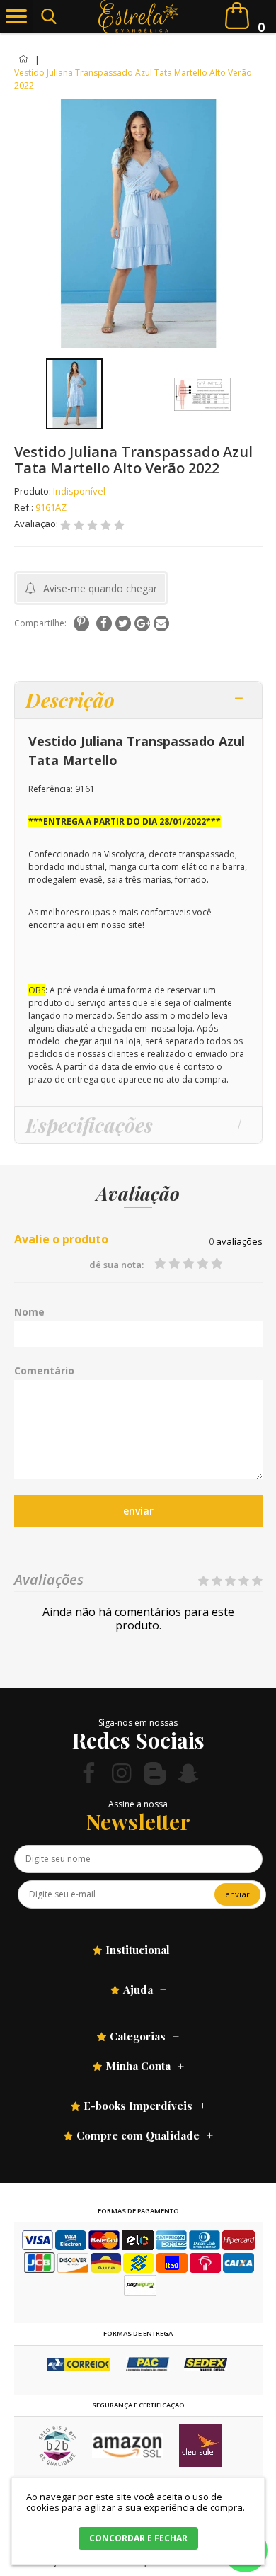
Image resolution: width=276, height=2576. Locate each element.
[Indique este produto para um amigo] (161, 623)
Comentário (44, 1371)
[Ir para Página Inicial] (24, 60)
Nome (29, 1312)
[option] (75, 394)
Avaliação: (37, 524)
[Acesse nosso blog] (155, 1773)
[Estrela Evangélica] (138, 16)
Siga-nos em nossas (138, 1723)
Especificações (89, 1125)
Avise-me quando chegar (100, 588)
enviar (138, 1511)
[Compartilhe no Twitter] (123, 623)
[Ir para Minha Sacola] (237, 16)
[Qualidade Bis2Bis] (57, 2463)
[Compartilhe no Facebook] (104, 623)
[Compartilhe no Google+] (142, 623)
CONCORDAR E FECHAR (138, 2538)
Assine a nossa (138, 1804)
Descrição (70, 700)
